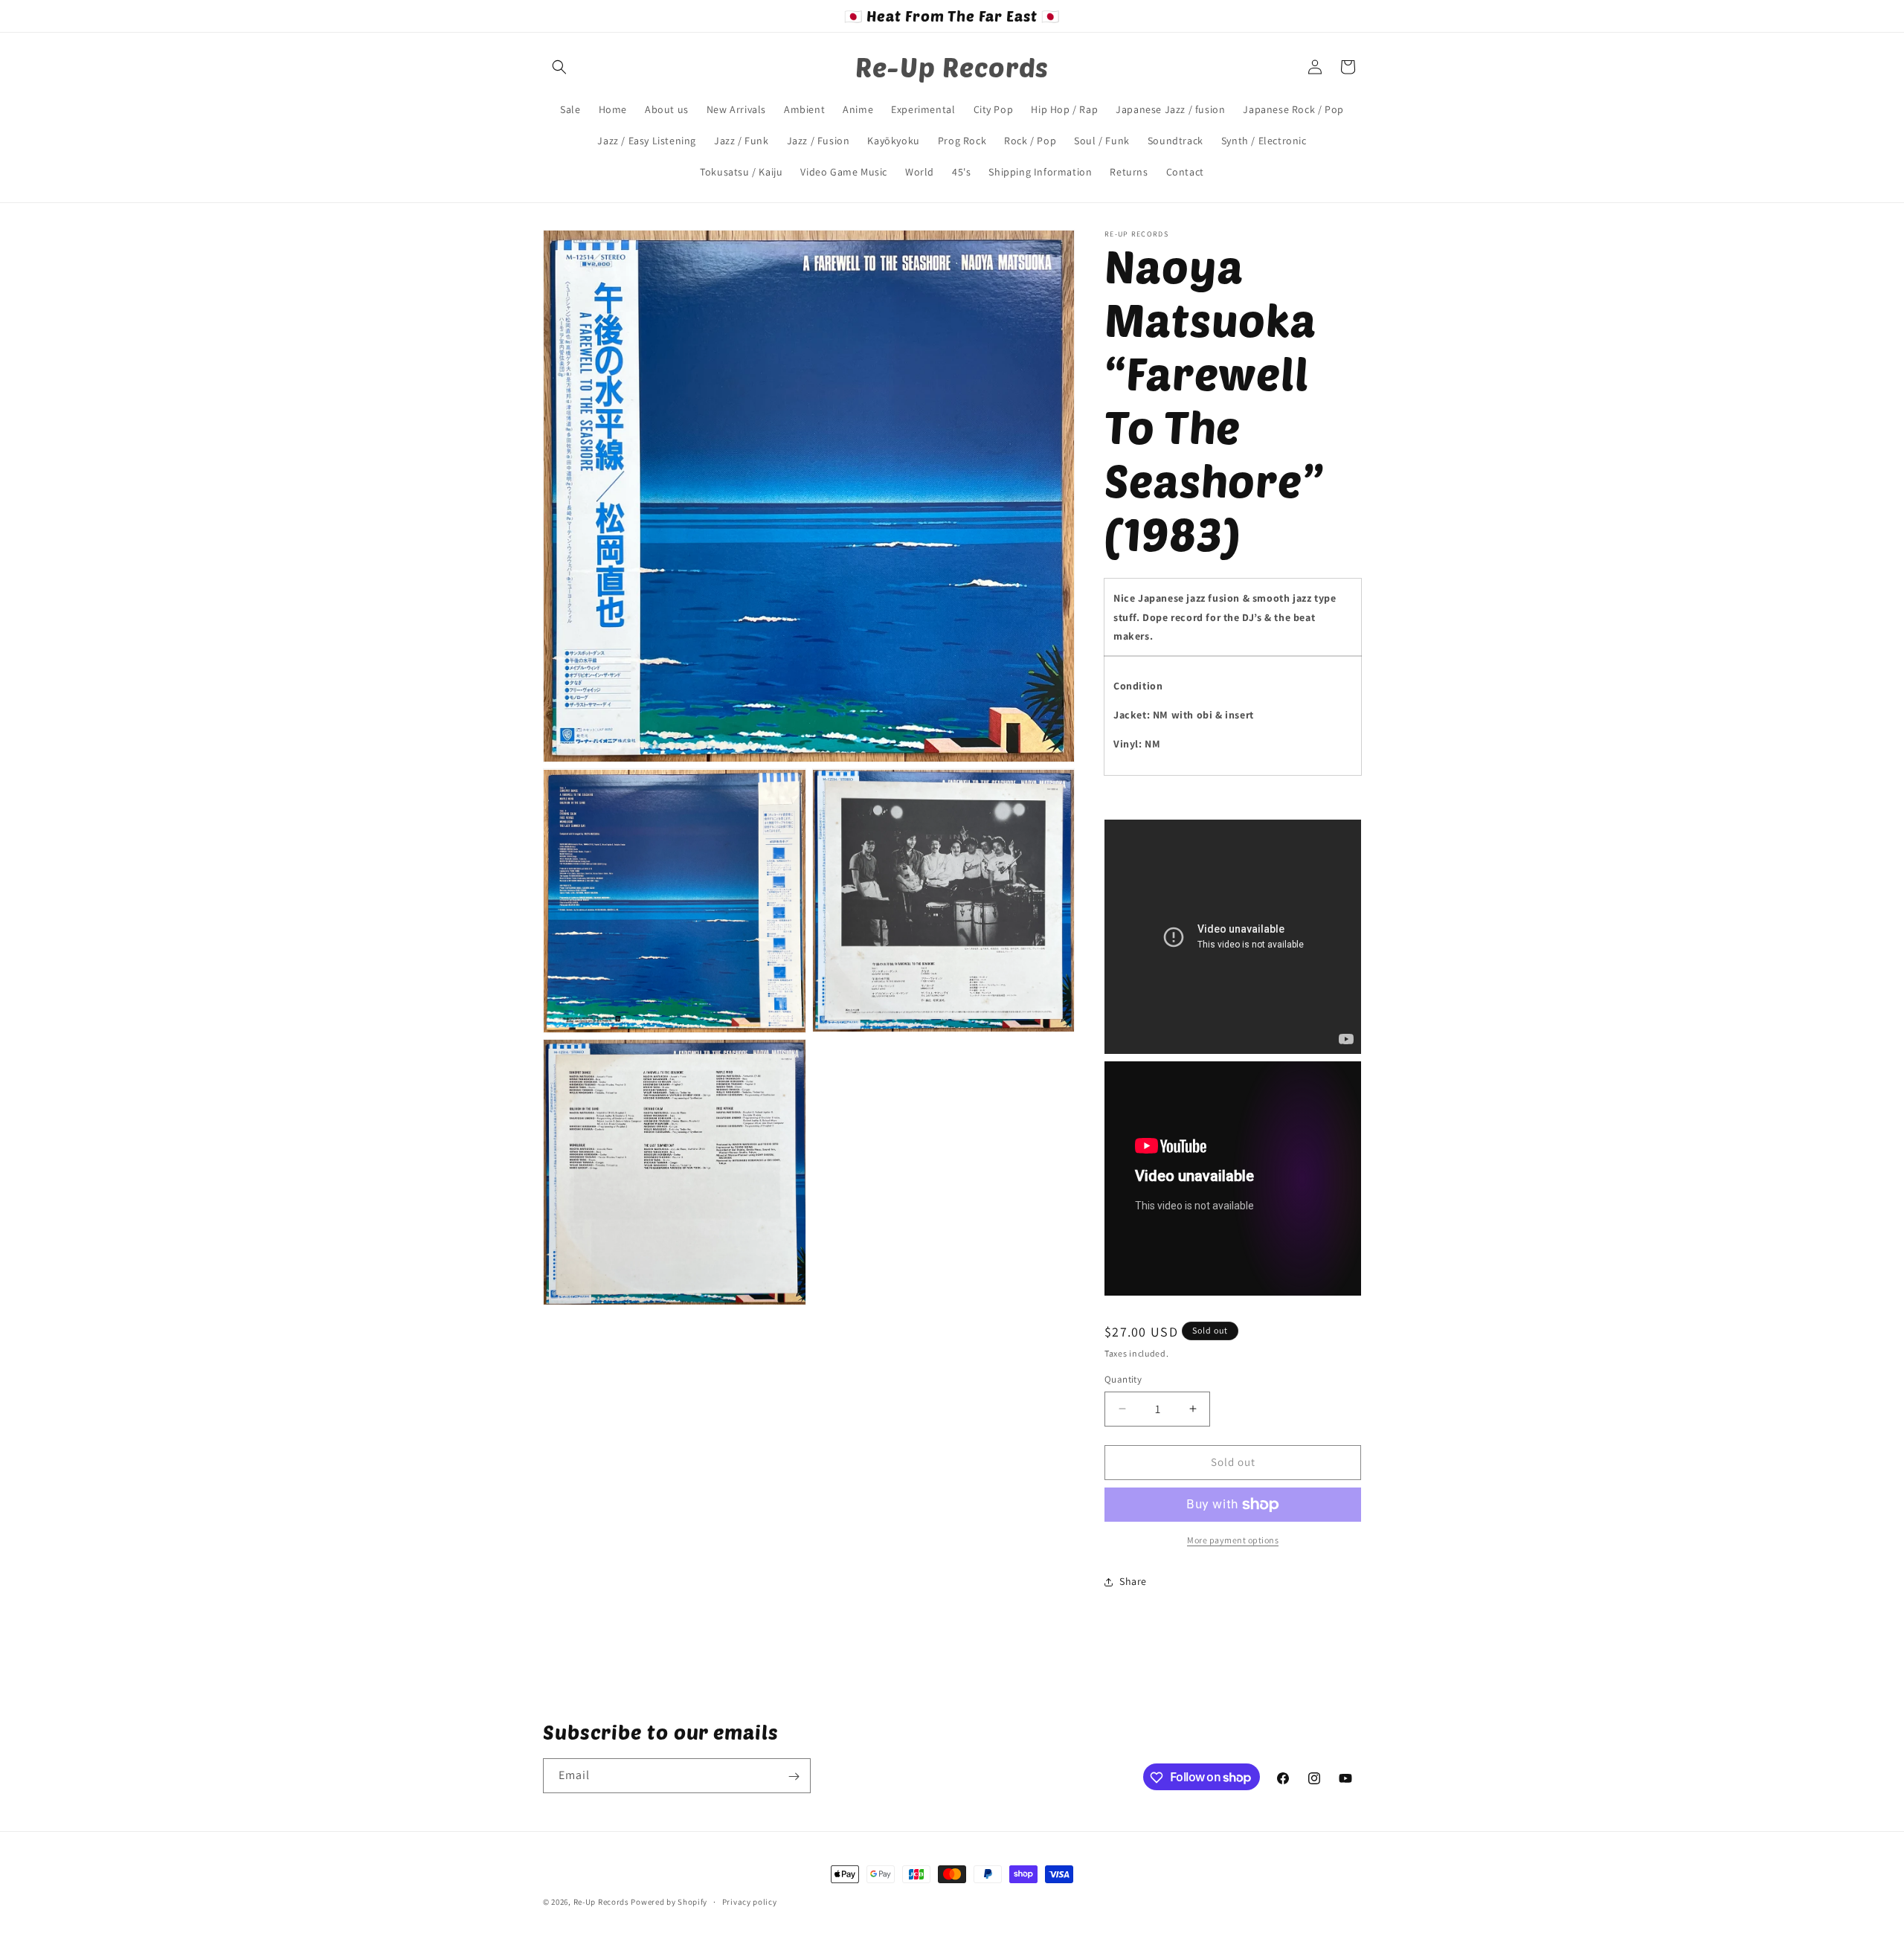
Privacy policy (750, 1901)
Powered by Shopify (669, 1902)
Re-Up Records (601, 1902)
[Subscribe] (794, 1776)
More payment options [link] (1233, 1540)
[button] (559, 67)
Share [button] (1133, 1581)
